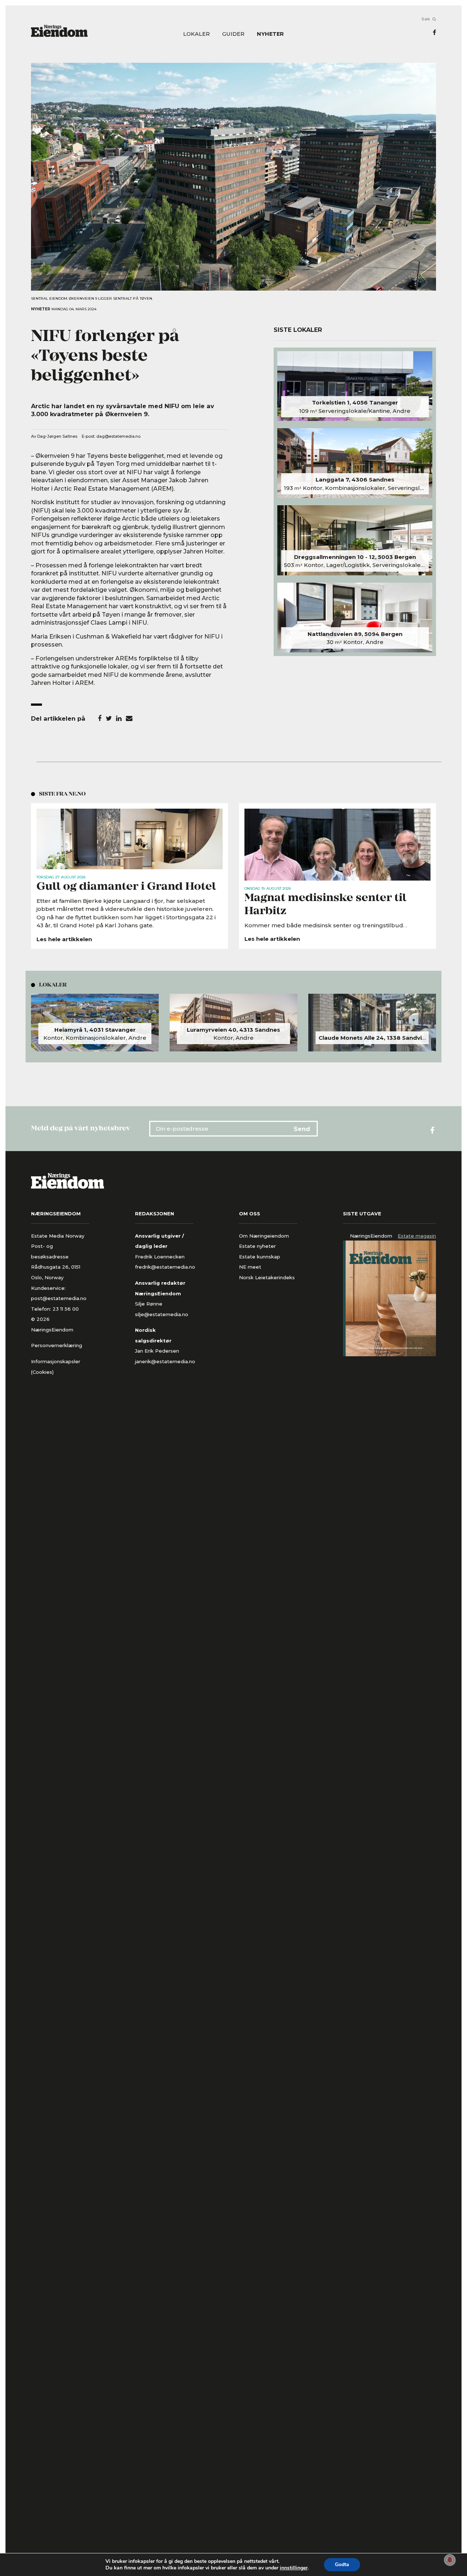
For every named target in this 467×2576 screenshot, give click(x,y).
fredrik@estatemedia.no (165, 1267)
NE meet (250, 1267)
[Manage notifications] (450, 2560)
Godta (342, 2564)
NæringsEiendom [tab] (371, 1236)
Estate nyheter (257, 1246)
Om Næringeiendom (264, 1236)
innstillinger (294, 2568)
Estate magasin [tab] (417, 1236)
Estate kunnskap (260, 1257)
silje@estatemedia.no (162, 1314)
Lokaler (196, 34)
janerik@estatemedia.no (165, 1361)
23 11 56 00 (66, 1309)
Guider (233, 34)
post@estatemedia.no (59, 1298)
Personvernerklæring (57, 1345)
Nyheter (270, 34)
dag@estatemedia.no (118, 436)
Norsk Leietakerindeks (267, 1277)
